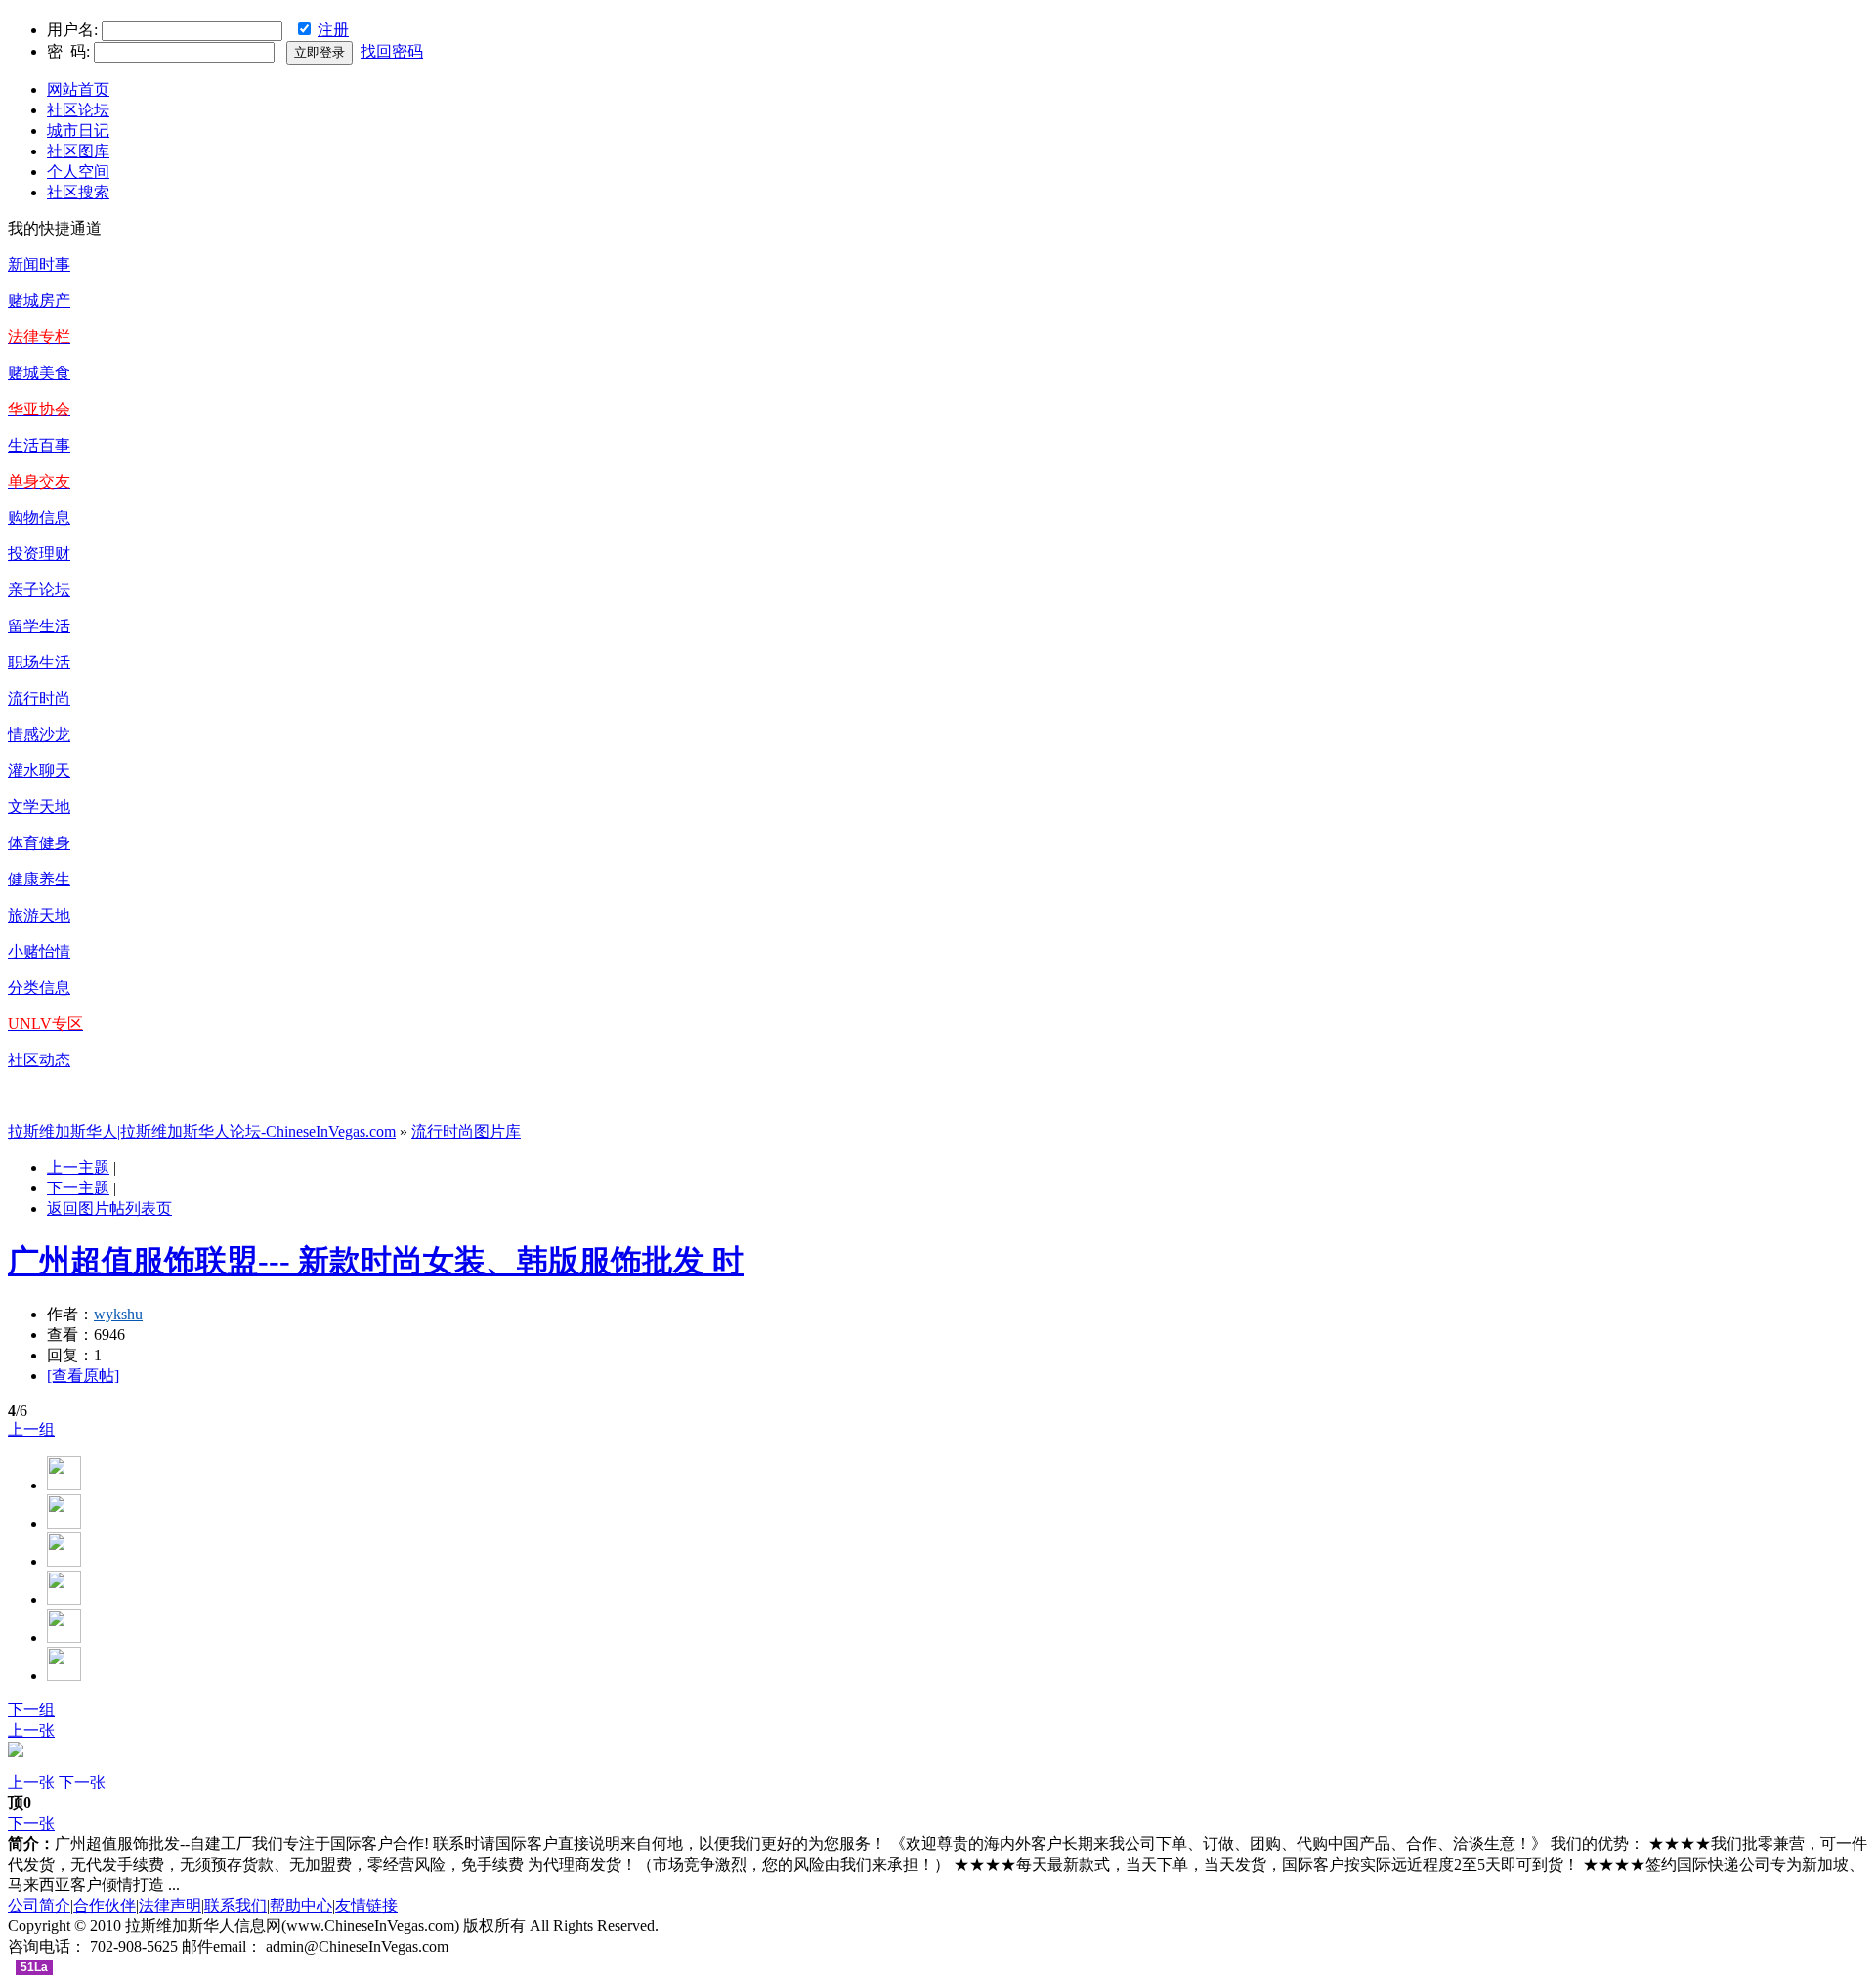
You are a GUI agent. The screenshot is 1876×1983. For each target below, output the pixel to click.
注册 (333, 30)
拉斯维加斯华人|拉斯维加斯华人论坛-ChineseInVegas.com (202, 1131)
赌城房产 (39, 301)
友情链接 (366, 1905)
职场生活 (39, 662)
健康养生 (39, 879)
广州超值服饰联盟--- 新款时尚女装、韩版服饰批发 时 (376, 1261)
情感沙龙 (39, 734)
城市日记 (78, 130)
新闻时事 (39, 264)
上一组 (31, 1429)
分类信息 (39, 988)
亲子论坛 (39, 590)
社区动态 (39, 1060)
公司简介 (39, 1905)
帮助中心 (301, 1905)
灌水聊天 (39, 771)
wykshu (118, 1314)
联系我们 (235, 1905)
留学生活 (39, 626)
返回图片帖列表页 (109, 1208)
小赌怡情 (39, 951)
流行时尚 (39, 698)
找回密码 (392, 51)
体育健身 (39, 843)
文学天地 (39, 807)
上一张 (31, 1730)
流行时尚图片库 (466, 1131)
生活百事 (39, 445)
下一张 (82, 1782)
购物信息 (39, 517)
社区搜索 (78, 192)
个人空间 (78, 172)
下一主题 (78, 1188)
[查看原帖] (83, 1376)
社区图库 (78, 151)
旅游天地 (39, 915)
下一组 (31, 1710)
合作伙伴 (105, 1905)
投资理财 (39, 554)
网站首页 (78, 89)
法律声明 (170, 1905)
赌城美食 (39, 373)
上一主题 (78, 1167)
